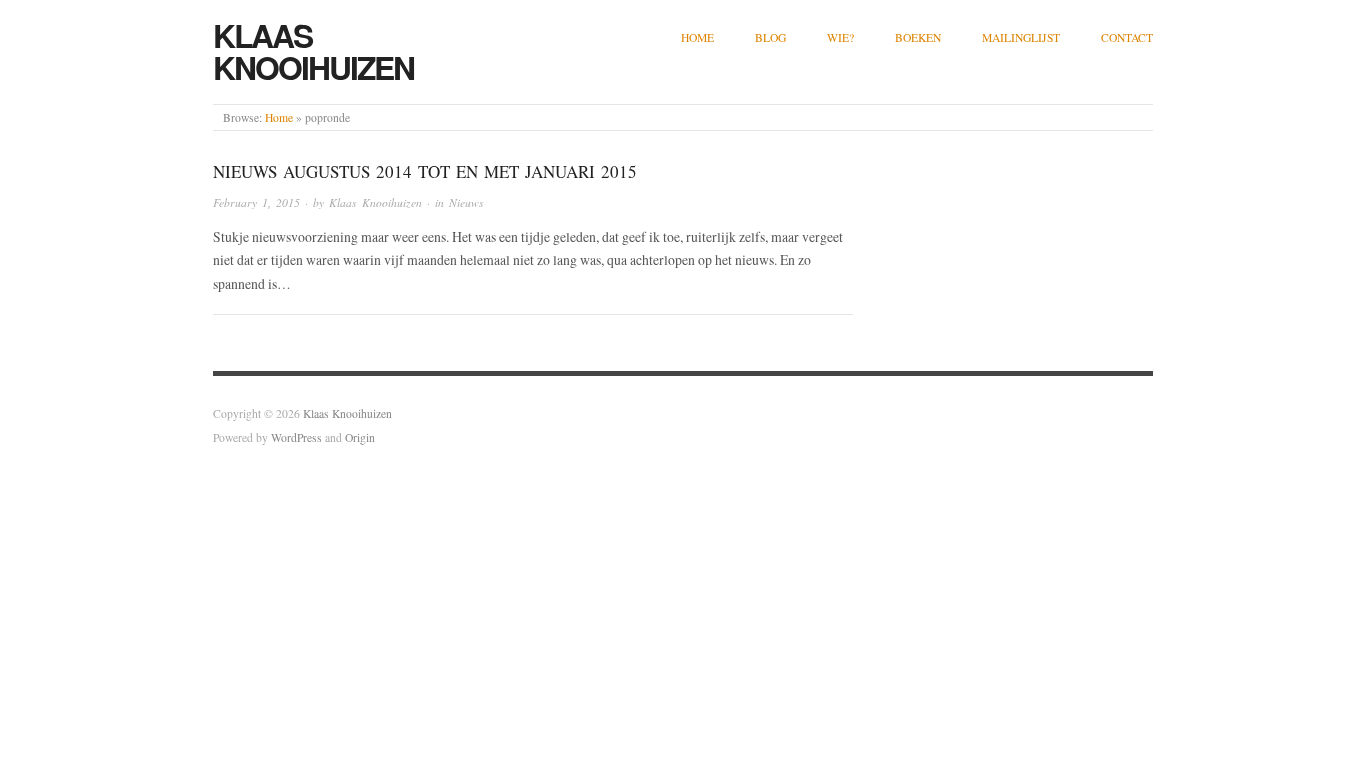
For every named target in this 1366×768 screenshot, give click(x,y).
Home (697, 37)
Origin (360, 437)
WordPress (296, 437)
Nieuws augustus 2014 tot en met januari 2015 (425, 171)
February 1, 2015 (256, 202)
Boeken (918, 37)
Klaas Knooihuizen (313, 51)
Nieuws (466, 202)
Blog (770, 37)
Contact (1127, 37)
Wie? (840, 37)
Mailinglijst (1021, 37)
